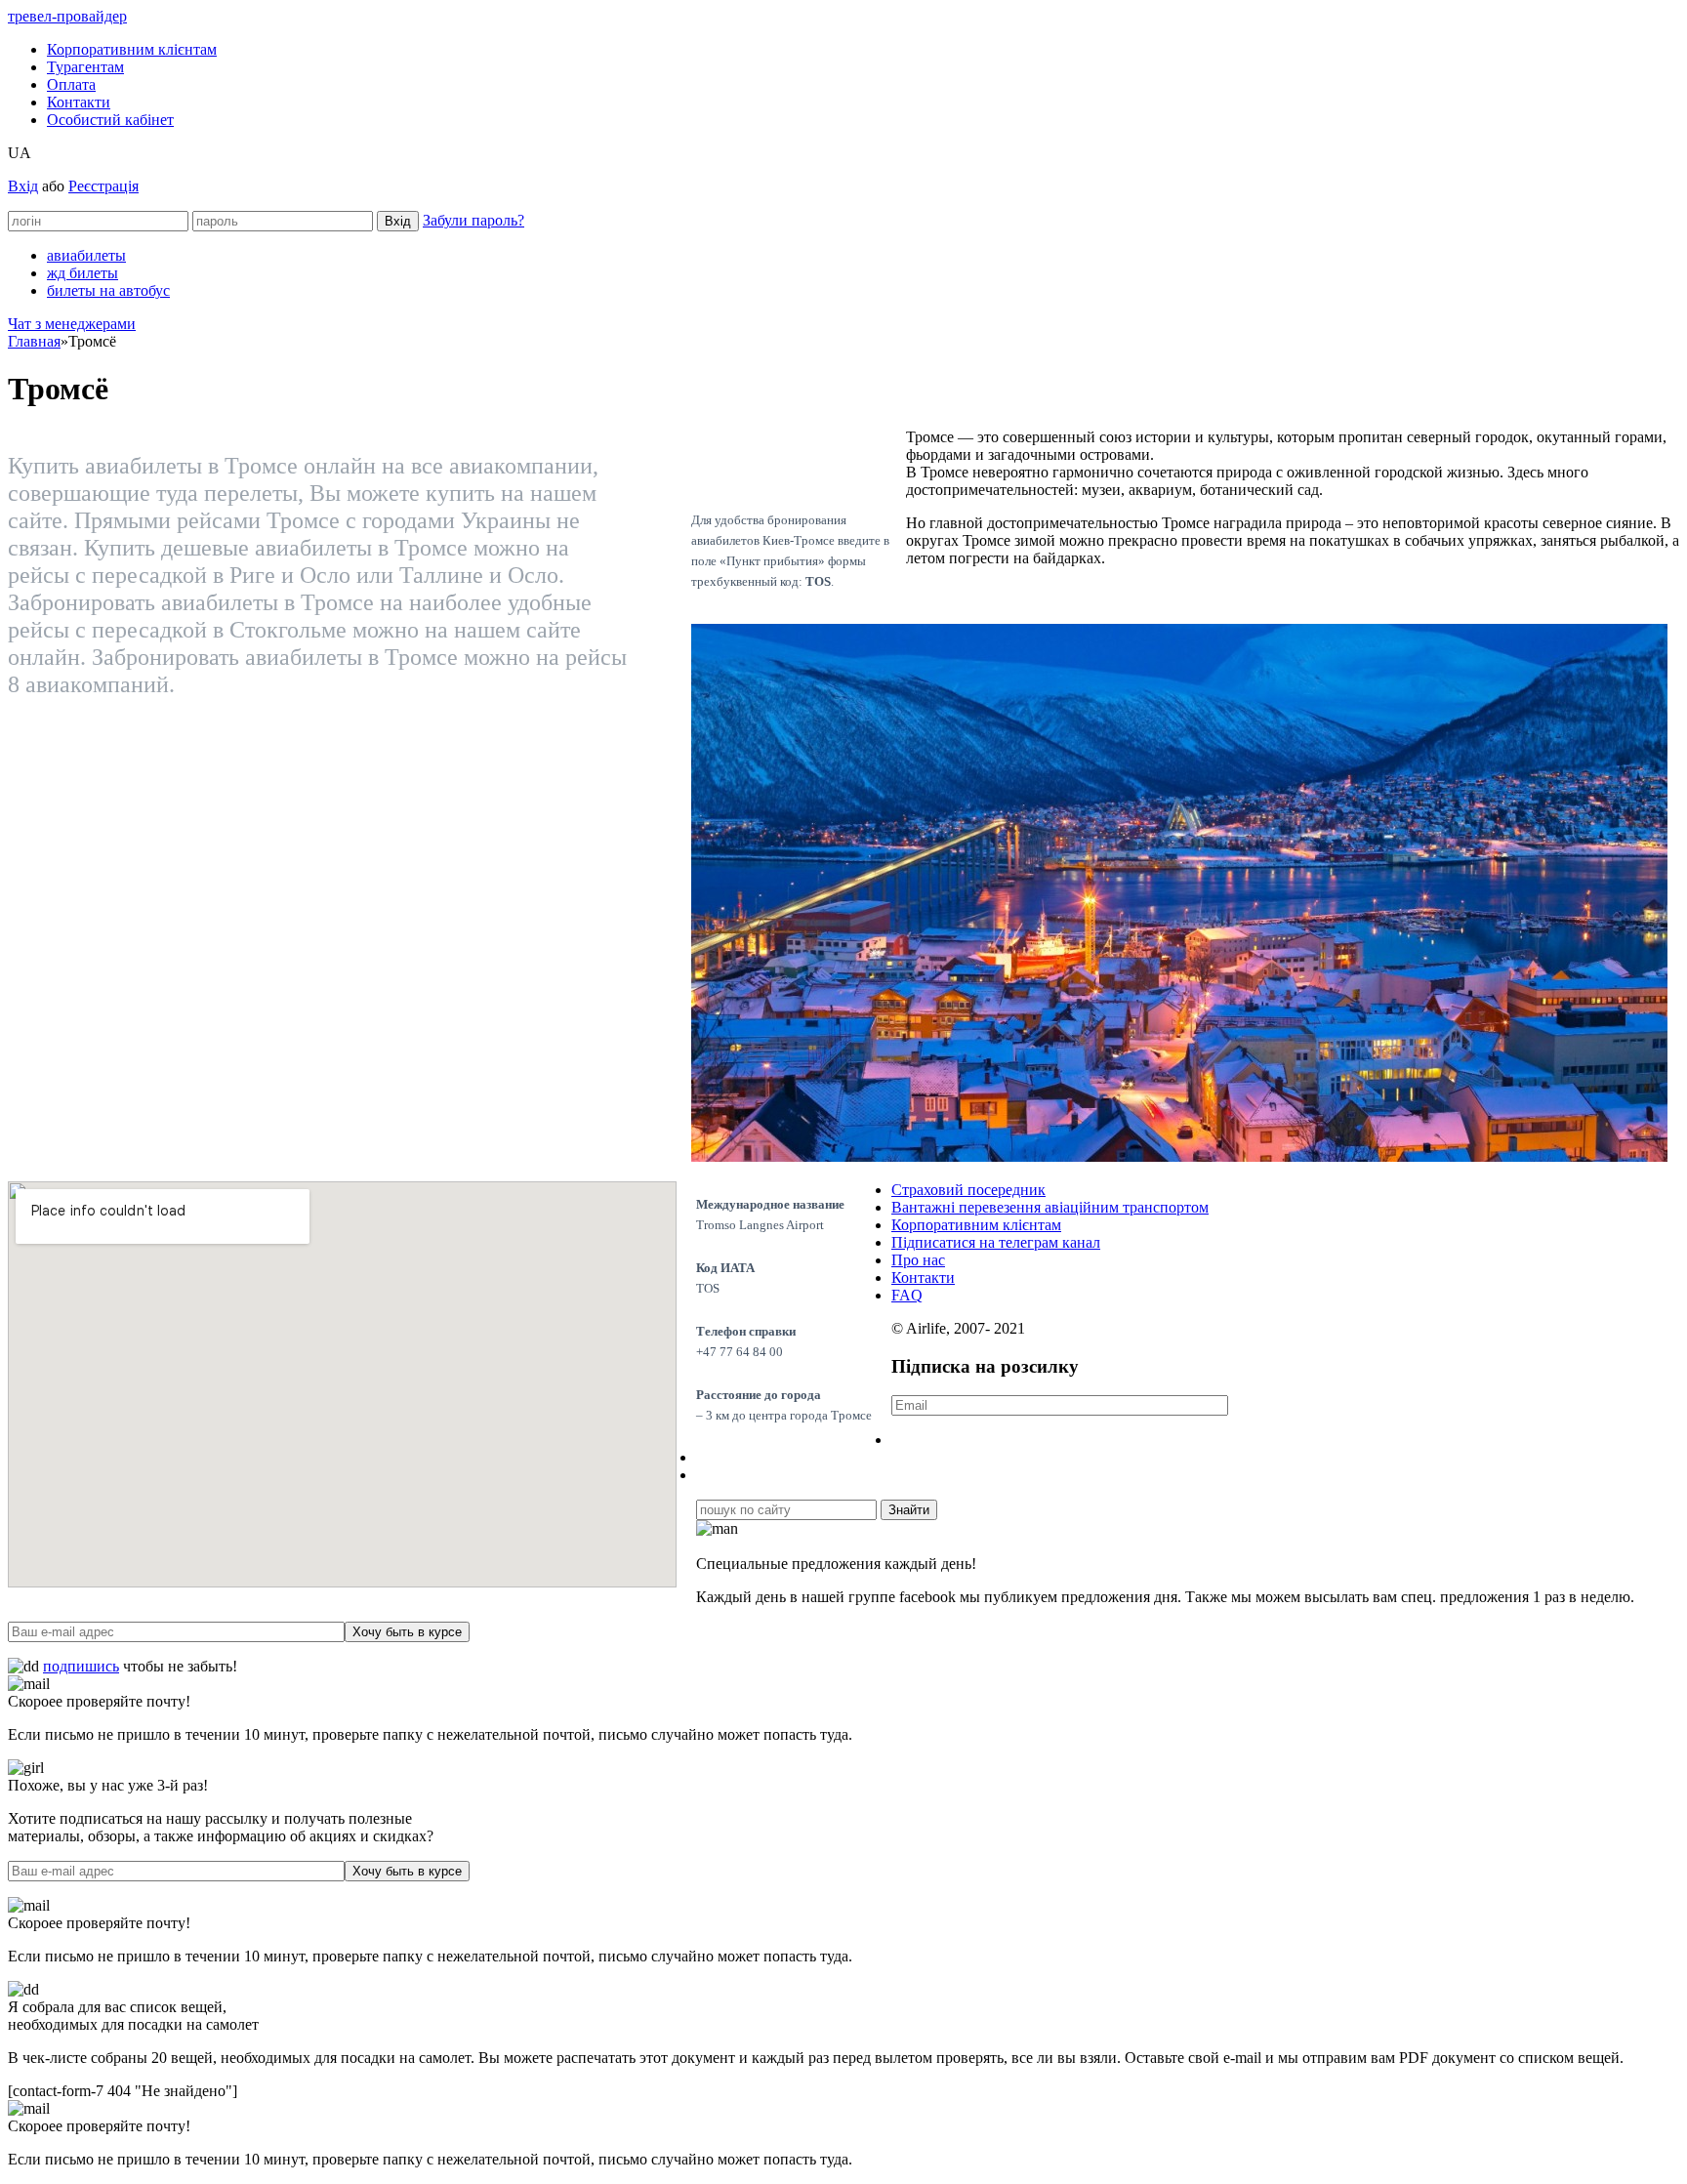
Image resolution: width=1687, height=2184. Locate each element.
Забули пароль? (473, 220)
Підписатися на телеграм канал (996, 1242)
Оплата (71, 84)
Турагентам (85, 67)
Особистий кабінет (110, 120)
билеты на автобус (108, 290)
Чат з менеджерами (72, 324)
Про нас (918, 1260)
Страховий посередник (968, 1190)
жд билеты (82, 273)
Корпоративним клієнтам (132, 49)
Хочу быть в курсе (407, 1632)
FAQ (907, 1295)
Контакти (79, 102)
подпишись (81, 1666)
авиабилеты (86, 255)
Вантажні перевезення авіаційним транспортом (1050, 1207)
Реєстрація (103, 186)
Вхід (23, 186)
